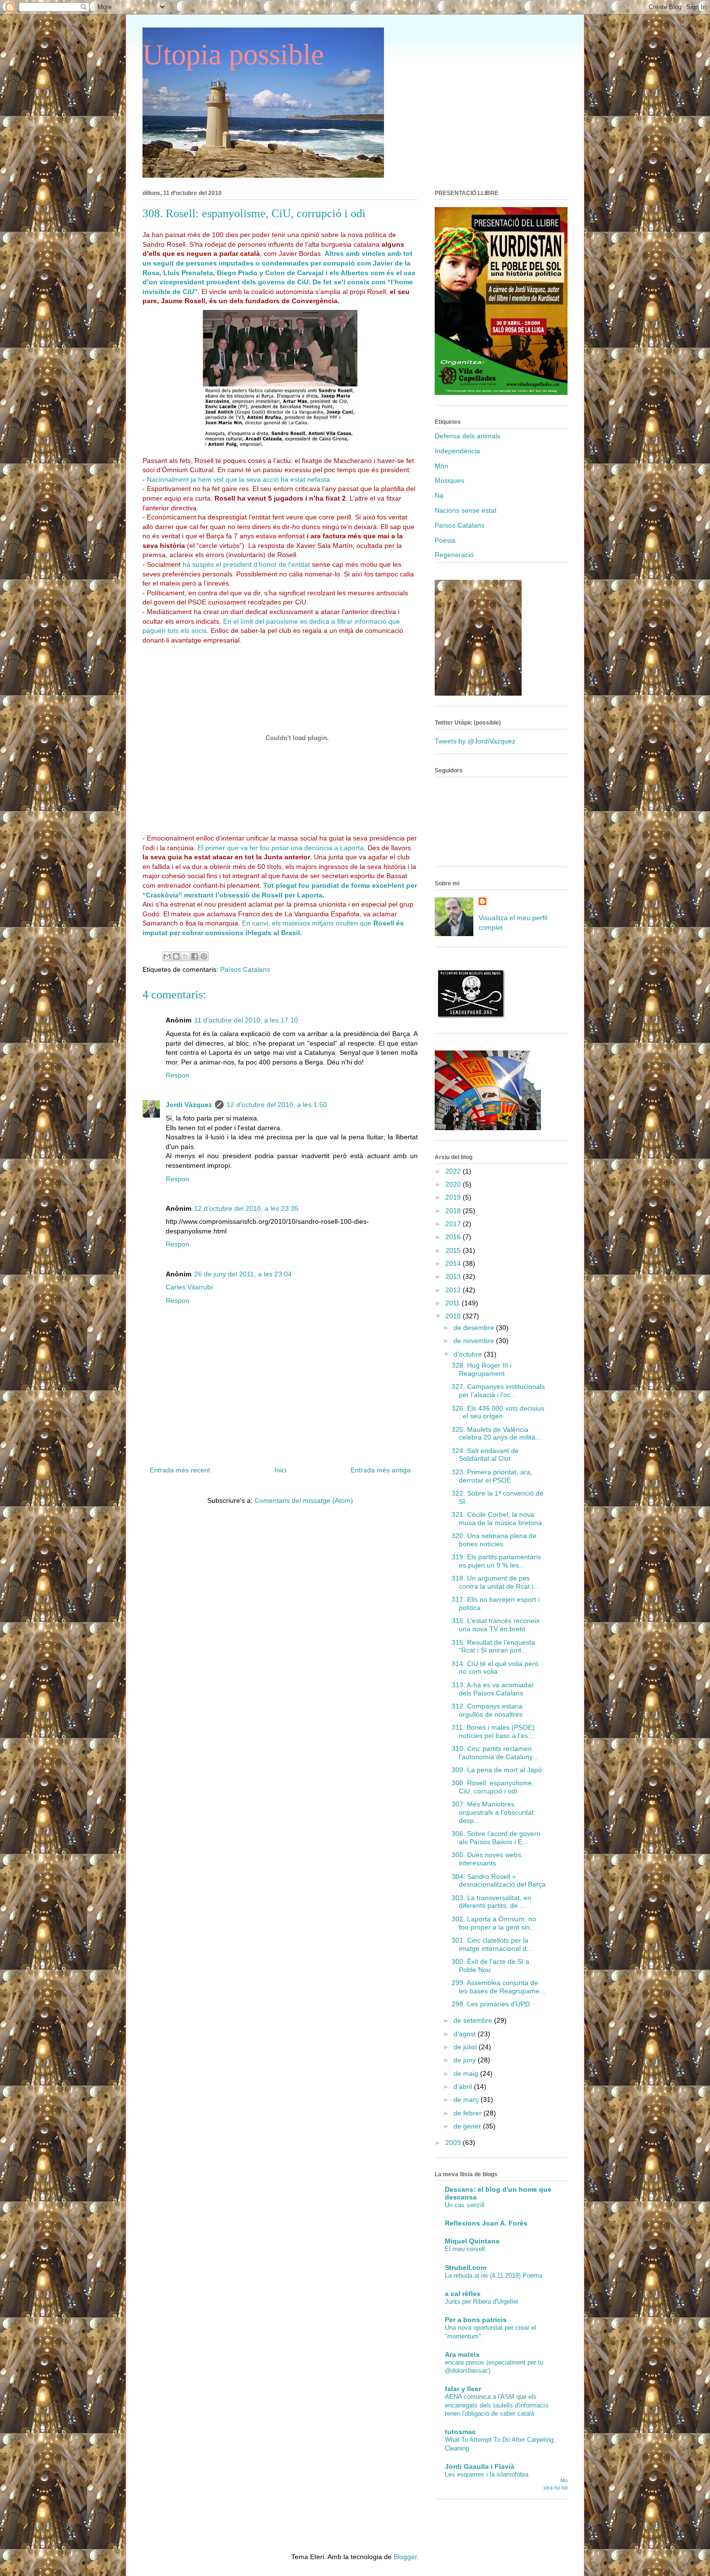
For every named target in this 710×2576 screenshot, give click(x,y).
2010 (454, 1316)
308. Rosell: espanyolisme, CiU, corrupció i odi (493, 1787)
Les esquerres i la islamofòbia (487, 2474)
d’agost (466, 2034)
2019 (454, 1197)
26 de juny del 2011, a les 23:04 (243, 1274)
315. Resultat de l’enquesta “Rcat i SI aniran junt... (493, 1646)
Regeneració (454, 555)
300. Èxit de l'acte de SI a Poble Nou (490, 1966)
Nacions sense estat (466, 510)
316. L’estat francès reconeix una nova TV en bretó (496, 1625)
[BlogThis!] (176, 956)
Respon (177, 1075)
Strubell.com (466, 2268)
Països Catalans (245, 969)
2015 (454, 1250)
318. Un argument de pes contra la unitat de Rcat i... (495, 1582)
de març (467, 2100)
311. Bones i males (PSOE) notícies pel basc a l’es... (493, 1731)
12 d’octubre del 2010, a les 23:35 (246, 1208)
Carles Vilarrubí (189, 1287)
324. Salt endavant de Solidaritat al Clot (485, 1455)
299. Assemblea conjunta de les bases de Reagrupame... (498, 1987)
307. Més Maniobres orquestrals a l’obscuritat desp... (493, 1812)
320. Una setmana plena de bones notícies (494, 1540)
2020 (454, 1184)
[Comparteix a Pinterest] (204, 956)
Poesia (445, 540)
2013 (454, 1276)
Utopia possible (233, 55)
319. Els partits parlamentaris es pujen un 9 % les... (496, 1561)
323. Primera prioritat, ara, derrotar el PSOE (492, 1476)
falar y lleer (463, 2389)
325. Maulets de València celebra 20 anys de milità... (496, 1434)
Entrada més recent (180, 1470)
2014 (454, 1263)
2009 (454, 2142)
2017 (454, 1224)
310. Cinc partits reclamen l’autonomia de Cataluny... (495, 1753)
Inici (280, 1470)
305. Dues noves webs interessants (486, 1859)
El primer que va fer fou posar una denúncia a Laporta (281, 848)
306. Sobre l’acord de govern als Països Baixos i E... (496, 1838)
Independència (457, 451)
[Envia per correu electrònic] (167, 956)
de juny (466, 2060)
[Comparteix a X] (185, 956)
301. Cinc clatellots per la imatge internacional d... (492, 1944)
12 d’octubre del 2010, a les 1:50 (277, 1105)
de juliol (466, 2047)
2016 (454, 1237)
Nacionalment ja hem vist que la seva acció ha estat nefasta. (239, 479)
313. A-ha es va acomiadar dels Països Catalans (493, 1689)
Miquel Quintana (472, 2241)
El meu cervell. (466, 2249)
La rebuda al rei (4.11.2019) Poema (494, 2275)
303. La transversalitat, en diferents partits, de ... (491, 1902)
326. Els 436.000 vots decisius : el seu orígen (498, 1412)
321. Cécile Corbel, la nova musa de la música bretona (497, 1519)
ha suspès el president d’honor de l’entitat (246, 564)
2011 (454, 1303)
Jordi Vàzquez (189, 1105)
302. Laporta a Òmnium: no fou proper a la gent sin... (494, 1923)
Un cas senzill (465, 2205)
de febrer (469, 2113)
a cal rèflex (463, 2294)
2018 (454, 1211)
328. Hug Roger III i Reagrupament (482, 1369)
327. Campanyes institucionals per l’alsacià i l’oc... (498, 1391)
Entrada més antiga (381, 1470)
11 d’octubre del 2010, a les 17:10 (246, 1020)
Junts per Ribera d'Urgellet (482, 2302)
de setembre (474, 2020)
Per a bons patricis (476, 2320)
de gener (468, 2126)
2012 (454, 1290)
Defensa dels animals (468, 436)
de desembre (475, 1328)
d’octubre (469, 1354)
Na (439, 495)
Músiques (449, 480)
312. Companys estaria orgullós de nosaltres (487, 1710)
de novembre (475, 1341)
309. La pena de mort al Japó (497, 1770)
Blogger (405, 2557)
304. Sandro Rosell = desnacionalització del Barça (499, 1881)
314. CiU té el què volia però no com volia (495, 1668)
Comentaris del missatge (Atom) (304, 1500)
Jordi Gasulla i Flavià (480, 2466)
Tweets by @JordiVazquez (475, 741)
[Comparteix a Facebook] (195, 956)
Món (441, 466)
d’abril (464, 2086)
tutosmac (460, 2432)
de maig (467, 2073)
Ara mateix (462, 2354)
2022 (454, 1171)
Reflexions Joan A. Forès (486, 2223)
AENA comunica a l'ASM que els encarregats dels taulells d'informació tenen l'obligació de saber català (497, 2405)
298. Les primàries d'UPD (491, 2004)
